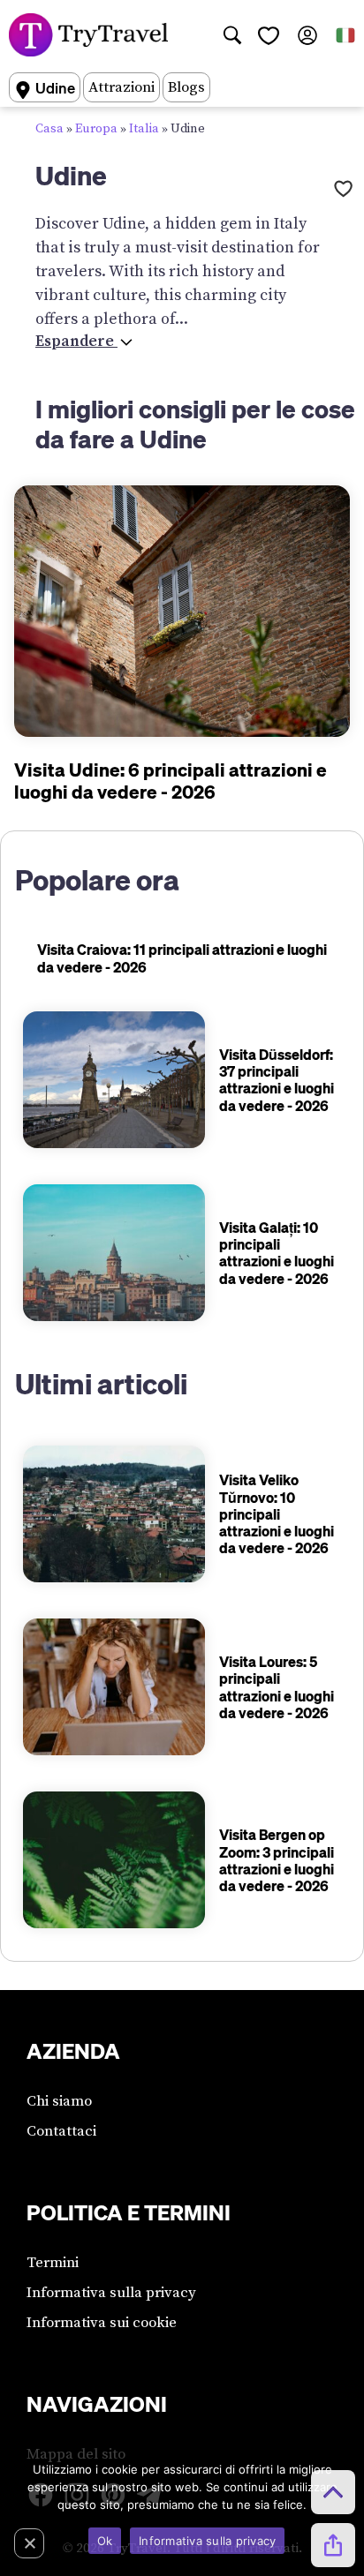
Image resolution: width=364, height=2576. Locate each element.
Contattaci (61, 2131)
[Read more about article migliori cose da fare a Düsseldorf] (114, 1080)
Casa (49, 129)
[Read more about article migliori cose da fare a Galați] (114, 1253)
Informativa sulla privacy (111, 2293)
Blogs (186, 87)
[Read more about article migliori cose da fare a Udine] (182, 611)
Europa (96, 129)
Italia (144, 129)
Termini (53, 2263)
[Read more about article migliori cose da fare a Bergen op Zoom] (114, 1860)
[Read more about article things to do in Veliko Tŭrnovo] (114, 1514)
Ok (105, 2541)
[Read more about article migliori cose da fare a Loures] (114, 1687)
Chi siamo (59, 2101)
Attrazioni (121, 87)
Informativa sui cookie (102, 2323)
